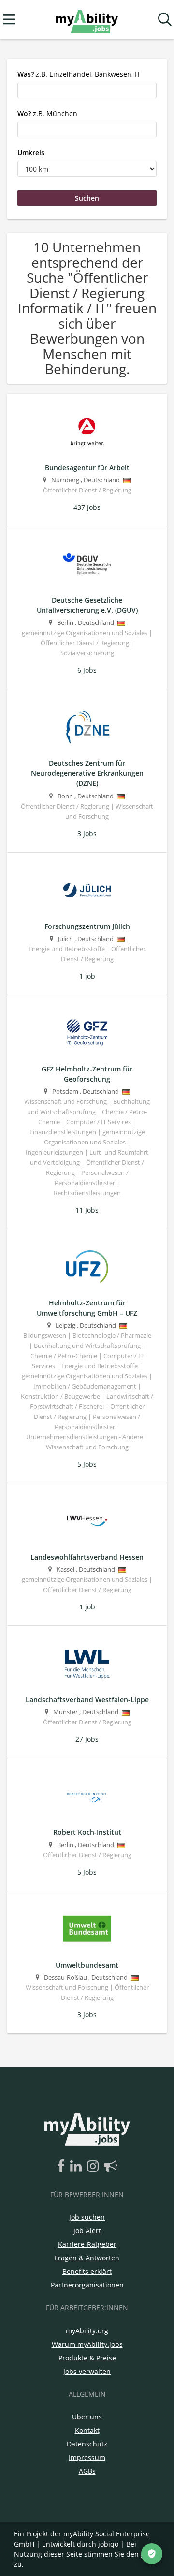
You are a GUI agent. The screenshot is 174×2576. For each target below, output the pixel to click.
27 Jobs (87, 1739)
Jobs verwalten (87, 2371)
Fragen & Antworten (87, 2258)
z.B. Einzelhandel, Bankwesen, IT (79, 74)
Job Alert (87, 2231)
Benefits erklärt (87, 2271)
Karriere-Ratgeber (87, 2244)
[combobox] (87, 90)
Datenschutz (87, 2444)
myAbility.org (87, 2331)
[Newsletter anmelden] (111, 2167)
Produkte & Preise (87, 2358)
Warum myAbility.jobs (87, 2344)
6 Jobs (87, 670)
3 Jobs (87, 833)
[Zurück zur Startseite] (87, 20)
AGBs (87, 2471)
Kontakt (87, 2430)
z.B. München (47, 113)
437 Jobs (87, 507)
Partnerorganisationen (87, 2285)
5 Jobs (87, 1464)
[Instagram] (94, 2167)
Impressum (87, 2457)
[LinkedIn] (78, 2167)
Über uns (87, 2417)
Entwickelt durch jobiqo (80, 2544)
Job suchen (87, 2217)
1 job (87, 976)
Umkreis (31, 152)
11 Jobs (87, 1210)
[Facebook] (63, 2167)
